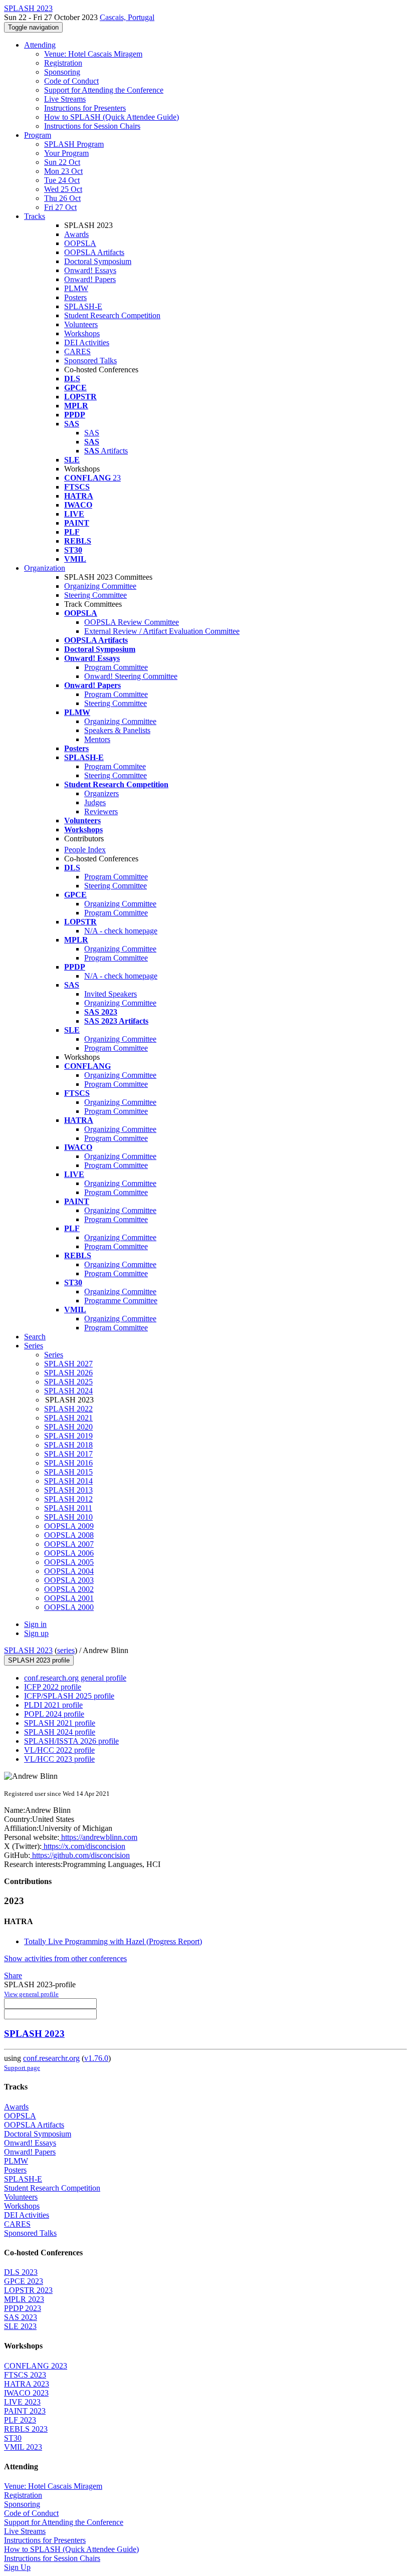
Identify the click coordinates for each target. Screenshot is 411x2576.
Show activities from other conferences (65, 1958)
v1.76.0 (96, 2058)
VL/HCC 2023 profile (59, 1759)
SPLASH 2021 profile (60, 1723)
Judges (95, 802)
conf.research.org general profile (75, 1678)
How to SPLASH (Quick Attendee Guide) (112, 117)
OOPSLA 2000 (69, 1607)
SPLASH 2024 (68, 1391)
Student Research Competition (112, 315)
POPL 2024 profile (54, 1714)
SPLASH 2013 (68, 1490)
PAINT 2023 (25, 2411)
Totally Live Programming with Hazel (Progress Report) (113, 1941)
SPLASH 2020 (68, 1427)
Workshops (82, 333)
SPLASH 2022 (68, 1409)
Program (38, 135)
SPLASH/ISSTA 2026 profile (71, 1741)
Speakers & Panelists (117, 730)
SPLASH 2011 (68, 1508)
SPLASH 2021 (68, 1418)
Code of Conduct (71, 81)
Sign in (35, 1624)
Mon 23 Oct (63, 171)
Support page (22, 2068)
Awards (76, 234)
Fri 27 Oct (60, 207)
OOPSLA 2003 (69, 1580)
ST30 (13, 2438)
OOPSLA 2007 (69, 1544)
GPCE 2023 (24, 2281)
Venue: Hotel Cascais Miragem (93, 54)
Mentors (97, 739)
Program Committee (116, 667)
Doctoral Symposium (98, 261)
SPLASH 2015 (68, 1472)
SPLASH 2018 (68, 1445)
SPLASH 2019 (68, 1436)
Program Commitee (115, 766)
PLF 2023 (20, 2420)
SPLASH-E (83, 306)
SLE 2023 (20, 2326)
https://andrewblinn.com (98, 1837)
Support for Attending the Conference (104, 90)
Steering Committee (95, 595)
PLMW (76, 288)
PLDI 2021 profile (53, 1705)
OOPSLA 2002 (69, 1589)
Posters (75, 297)
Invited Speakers (111, 994)
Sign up (36, 1633)
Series (54, 1355)
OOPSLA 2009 (69, 1526)
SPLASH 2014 (68, 1481)
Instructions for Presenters (85, 108)
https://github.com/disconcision (80, 1855)
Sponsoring (62, 72)
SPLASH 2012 (68, 1499)
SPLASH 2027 (68, 1364)
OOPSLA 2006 (69, 1553)
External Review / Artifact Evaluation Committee (162, 631)
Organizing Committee (100, 586)
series (66, 1650)
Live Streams (65, 99)
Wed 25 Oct (63, 189)
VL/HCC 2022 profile (59, 1750)
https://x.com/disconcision (83, 1846)
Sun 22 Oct (62, 162)
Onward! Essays (90, 270)
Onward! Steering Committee (131, 676)
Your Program (66, 153)
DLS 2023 (21, 2272)
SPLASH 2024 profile (60, 1732)
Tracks (35, 216)
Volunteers (81, 324)
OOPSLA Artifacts (94, 252)
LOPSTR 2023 (28, 2290)
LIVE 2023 (22, 2402)
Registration (63, 63)
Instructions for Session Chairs (92, 126)
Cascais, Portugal (127, 17)
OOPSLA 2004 (69, 1571)
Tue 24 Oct (62, 180)
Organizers (101, 793)
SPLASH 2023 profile (39, 1660)
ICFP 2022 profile (53, 1687)
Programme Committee (121, 1301)
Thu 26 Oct (62, 198)
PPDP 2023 (23, 2308)
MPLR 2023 (24, 2299)
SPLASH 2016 (68, 1463)
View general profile (31, 1994)
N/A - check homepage (121, 931)
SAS (92, 433)
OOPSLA (80, 243)
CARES (77, 352)
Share (13, 1975)
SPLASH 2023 (28, 1650)
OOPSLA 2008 (69, 1535)
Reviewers (101, 811)
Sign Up (17, 2567)
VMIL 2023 (23, 2447)
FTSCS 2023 (25, 2375)
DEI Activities (87, 342)
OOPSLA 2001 (69, 1598)
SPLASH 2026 (68, 1373)
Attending (40, 45)
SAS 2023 (21, 2317)
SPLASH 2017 (68, 1454)
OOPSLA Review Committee (132, 622)
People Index (85, 850)
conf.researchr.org (51, 2058)
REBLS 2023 (26, 2429)
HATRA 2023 (27, 2384)
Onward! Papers (90, 279)
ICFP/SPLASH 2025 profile (69, 1696)
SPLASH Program (74, 144)
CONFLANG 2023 (36, 2366)
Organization (45, 568)
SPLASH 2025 (68, 1382)
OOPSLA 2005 (69, 1562)
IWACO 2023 (26, 2393)
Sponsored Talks (90, 361)
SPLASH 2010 (68, 1517)
